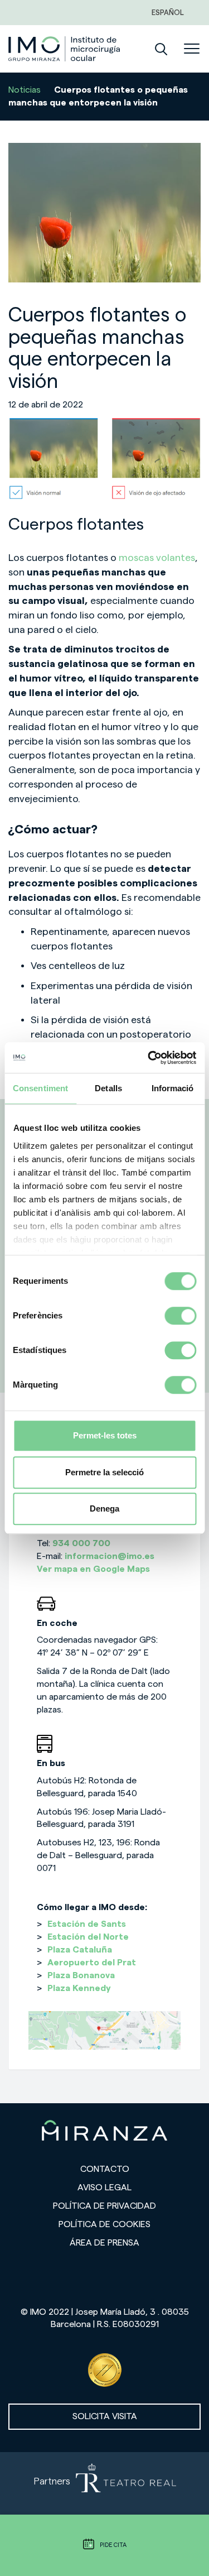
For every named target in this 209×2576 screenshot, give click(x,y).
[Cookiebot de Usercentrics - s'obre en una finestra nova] (149, 1058)
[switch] (180, 1316)
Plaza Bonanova (81, 1975)
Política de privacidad (104, 2206)
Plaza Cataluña (80, 1950)
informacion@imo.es (110, 1556)
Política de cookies (104, 2224)
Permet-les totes (105, 1435)
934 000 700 (81, 1543)
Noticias (25, 90)
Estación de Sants (87, 1924)
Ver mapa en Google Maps (93, 1569)
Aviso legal (104, 2188)
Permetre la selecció (104, 1472)
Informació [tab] (173, 1088)
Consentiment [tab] (40, 1088)
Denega (104, 1508)
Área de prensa (104, 2243)
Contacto (105, 2169)
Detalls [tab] (108, 1088)
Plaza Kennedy (79, 1988)
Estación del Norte (88, 1937)
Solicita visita (105, 2416)
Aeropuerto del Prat (92, 1963)
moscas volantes (157, 558)
